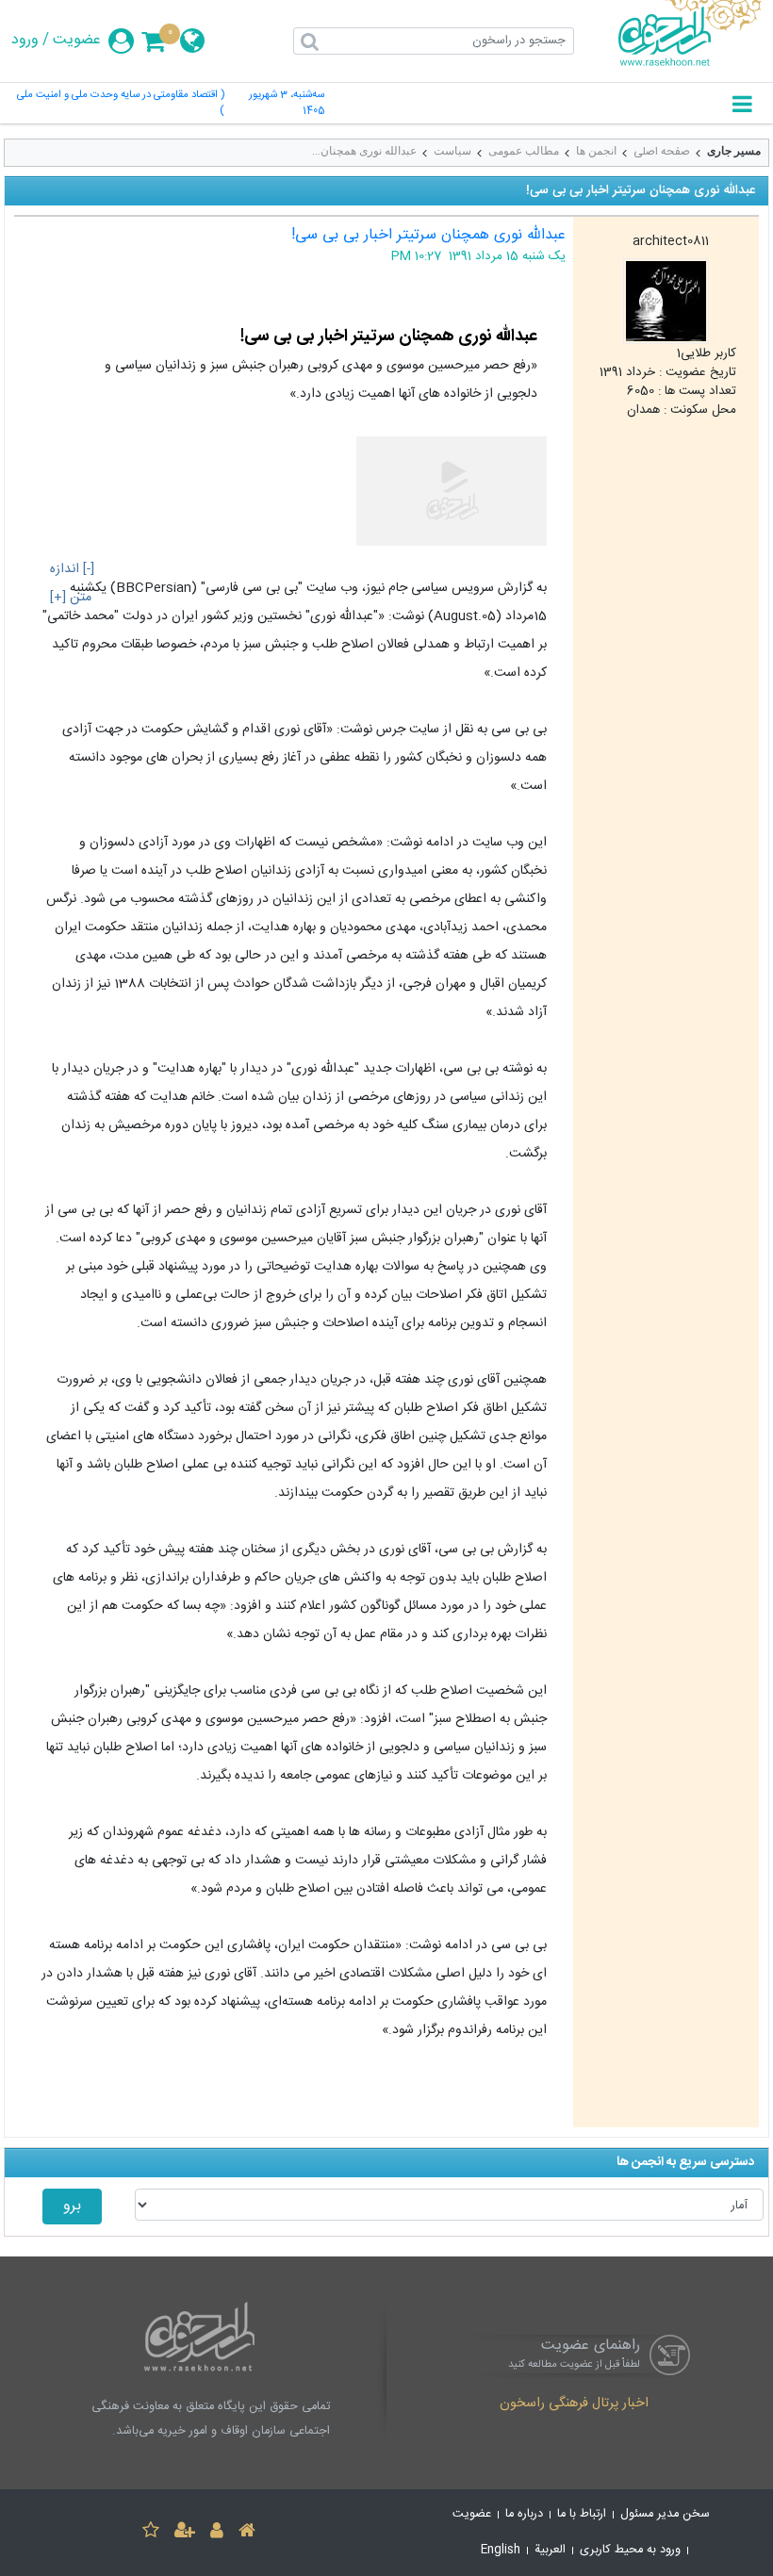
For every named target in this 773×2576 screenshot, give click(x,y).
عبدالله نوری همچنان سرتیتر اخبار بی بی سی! (428, 235)
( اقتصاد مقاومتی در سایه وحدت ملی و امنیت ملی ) (121, 104)
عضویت (77, 41)
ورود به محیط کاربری (630, 2550)
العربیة (550, 2550)
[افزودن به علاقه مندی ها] (151, 2533)
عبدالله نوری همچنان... (364, 151)
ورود (25, 41)
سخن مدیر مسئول (665, 2514)
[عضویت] (185, 2533)
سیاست (452, 151)
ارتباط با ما (582, 2514)
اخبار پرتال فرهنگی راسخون (574, 2404)
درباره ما (524, 2514)
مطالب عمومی (524, 151)
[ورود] (217, 2533)
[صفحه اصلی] (247, 2533)
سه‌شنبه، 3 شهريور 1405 (286, 104)
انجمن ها (596, 151)
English (501, 2550)
